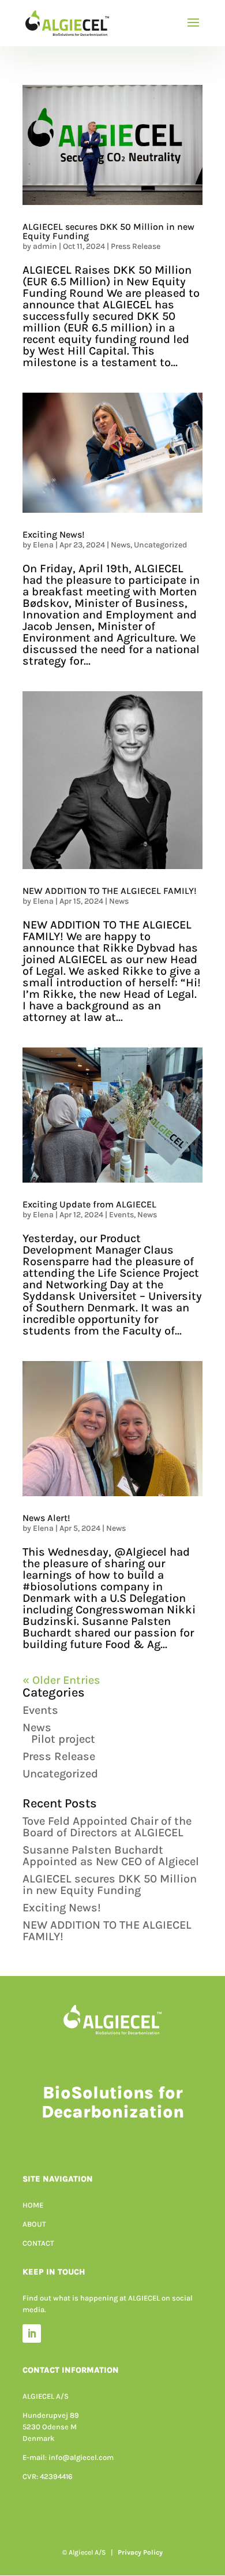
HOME (33, 2205)
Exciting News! (54, 534)
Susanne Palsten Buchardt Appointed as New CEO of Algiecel (112, 1856)
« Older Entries (61, 1680)
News (121, 545)
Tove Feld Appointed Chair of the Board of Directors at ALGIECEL (107, 1827)
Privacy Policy (140, 2552)
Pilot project (63, 1739)
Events (121, 1215)
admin (45, 246)
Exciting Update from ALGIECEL (89, 1204)
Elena (43, 545)
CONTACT (38, 2243)
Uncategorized (160, 545)
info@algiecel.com (81, 2457)
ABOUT (34, 2224)
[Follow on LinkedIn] (32, 2333)
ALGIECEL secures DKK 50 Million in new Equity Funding (108, 231)
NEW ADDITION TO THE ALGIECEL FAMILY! (110, 891)
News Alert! (46, 1518)
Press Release (136, 246)
